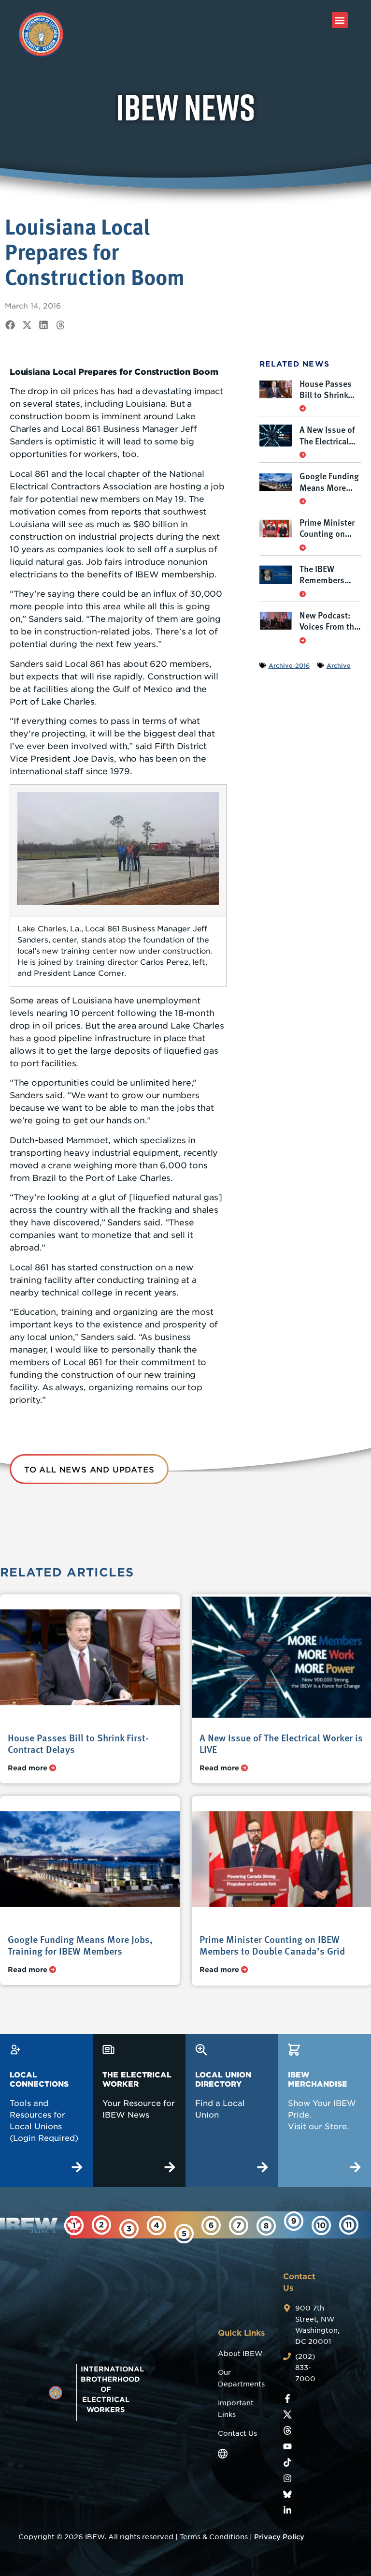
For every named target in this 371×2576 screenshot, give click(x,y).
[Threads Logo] (287, 2430)
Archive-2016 (289, 665)
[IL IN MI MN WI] (211, 2225)
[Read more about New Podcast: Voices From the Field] (303, 640)
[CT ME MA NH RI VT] (101, 2225)
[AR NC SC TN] (321, 2225)
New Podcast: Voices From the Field (329, 626)
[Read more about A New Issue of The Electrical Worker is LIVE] (303, 455)
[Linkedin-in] (287, 2510)
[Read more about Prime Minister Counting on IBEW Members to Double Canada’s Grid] (303, 547)
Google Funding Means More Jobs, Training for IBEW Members (80, 1945)
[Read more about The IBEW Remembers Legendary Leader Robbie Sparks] (303, 594)
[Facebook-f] (287, 2399)
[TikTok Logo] (287, 2462)
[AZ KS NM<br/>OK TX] (239, 2225)
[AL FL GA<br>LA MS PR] (184, 2234)
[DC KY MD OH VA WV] (157, 2225)
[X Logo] (287, 2414)
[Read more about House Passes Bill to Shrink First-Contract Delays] (303, 408)
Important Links (236, 2409)
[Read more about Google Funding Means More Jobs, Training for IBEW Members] (303, 501)
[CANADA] (74, 2225)
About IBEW (240, 2354)
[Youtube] (287, 2446)
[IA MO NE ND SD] (349, 2225)
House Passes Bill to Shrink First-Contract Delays (326, 400)
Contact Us (237, 2433)
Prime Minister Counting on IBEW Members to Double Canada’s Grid (272, 1945)
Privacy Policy (279, 2537)
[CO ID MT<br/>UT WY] (266, 2226)
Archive (339, 665)
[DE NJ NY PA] (129, 2229)
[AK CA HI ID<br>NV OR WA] (294, 2221)
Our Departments (241, 2378)
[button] (340, 20)
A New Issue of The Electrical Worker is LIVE (327, 441)
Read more (29, 1768)
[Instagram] (287, 2478)
